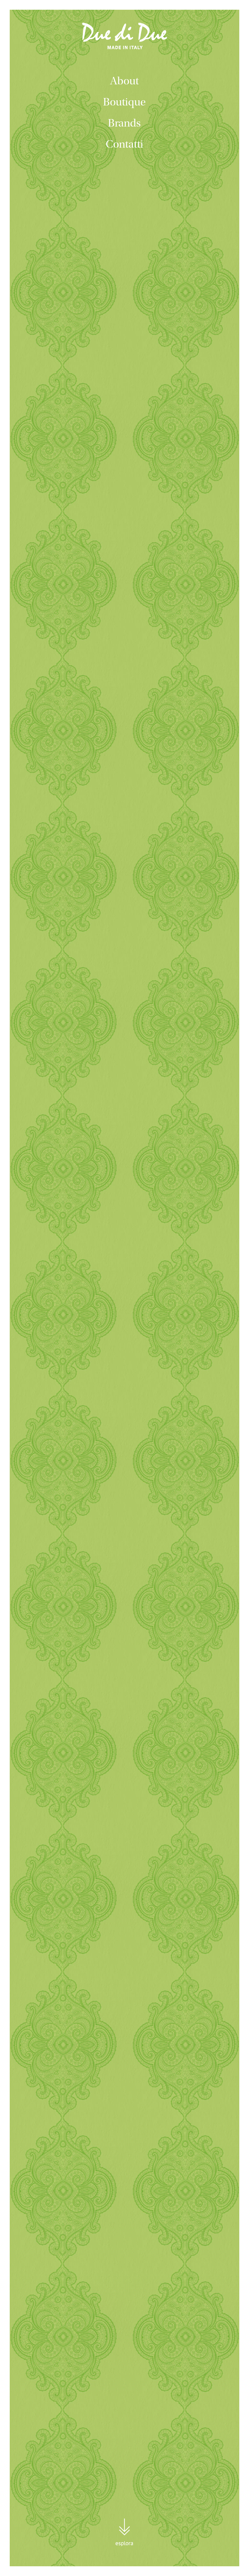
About (124, 81)
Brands (124, 123)
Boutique (124, 102)
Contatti (124, 144)
